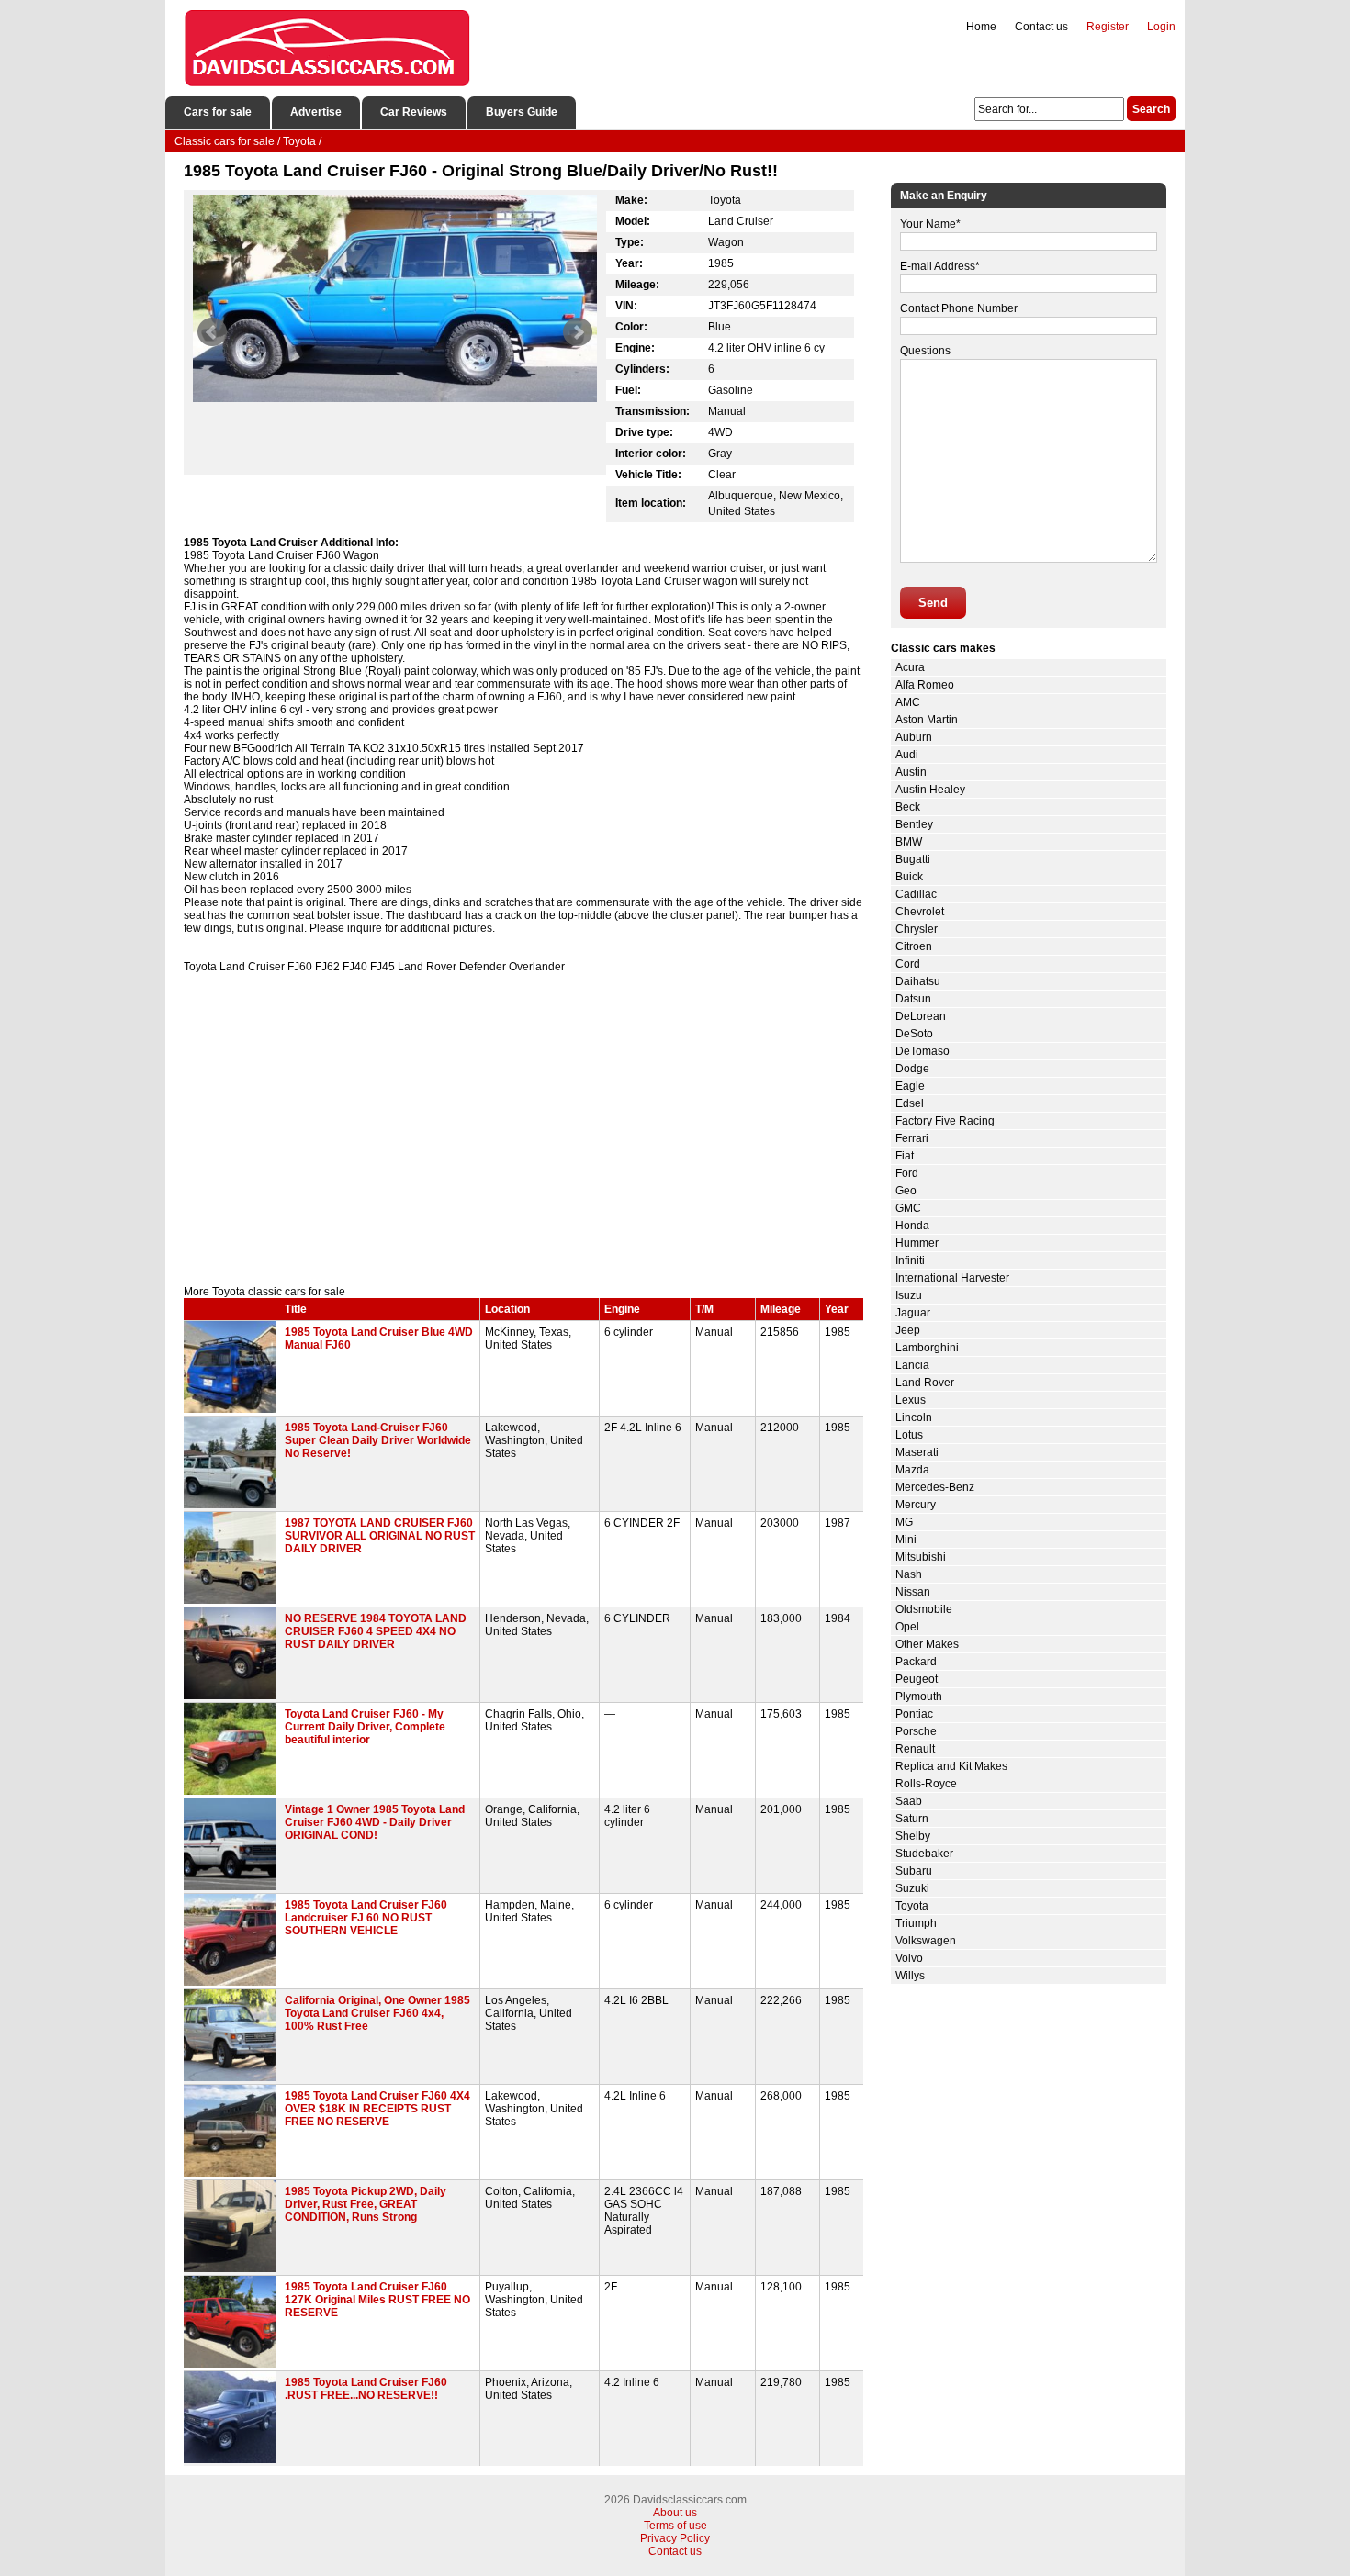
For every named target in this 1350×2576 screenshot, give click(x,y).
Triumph (916, 1923)
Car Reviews (414, 112)
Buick (909, 877)
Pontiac (914, 1714)
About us (675, 2513)
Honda (912, 1226)
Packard (916, 1662)
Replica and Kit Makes (951, 1766)
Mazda (912, 1470)
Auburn (914, 737)
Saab (909, 1801)
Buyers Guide (522, 112)
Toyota (912, 1906)
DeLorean (921, 1016)
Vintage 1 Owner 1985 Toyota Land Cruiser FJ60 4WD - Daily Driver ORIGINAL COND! (375, 1822)
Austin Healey (930, 790)
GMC (908, 1208)
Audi (907, 755)
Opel (907, 1627)
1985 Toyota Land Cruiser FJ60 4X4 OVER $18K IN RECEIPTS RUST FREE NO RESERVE (377, 2109)
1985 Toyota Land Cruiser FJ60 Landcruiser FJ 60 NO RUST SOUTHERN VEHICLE (366, 1918)
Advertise (316, 112)
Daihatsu (918, 981)
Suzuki (912, 1888)
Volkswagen (926, 1941)
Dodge (912, 1069)
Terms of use (675, 2526)
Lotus (909, 1435)
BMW (909, 842)
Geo (906, 1191)
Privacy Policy (675, 2538)
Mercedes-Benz (935, 1487)
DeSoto (914, 1034)
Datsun (913, 999)
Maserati (917, 1452)
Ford (907, 1173)
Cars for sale (218, 112)
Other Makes (927, 1644)
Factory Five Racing (945, 1121)
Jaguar (913, 1313)
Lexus (911, 1400)
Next (578, 332)
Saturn (912, 1819)
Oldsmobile (924, 1609)
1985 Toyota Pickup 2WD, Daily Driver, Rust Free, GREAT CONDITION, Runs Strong (366, 2204)
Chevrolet (920, 912)
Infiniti (910, 1260)
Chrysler (917, 929)
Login (1161, 27)
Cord (908, 964)
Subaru (914, 1871)
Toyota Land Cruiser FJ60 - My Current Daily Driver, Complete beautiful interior (365, 1727)
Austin (911, 772)
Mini (906, 1540)
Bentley (914, 824)
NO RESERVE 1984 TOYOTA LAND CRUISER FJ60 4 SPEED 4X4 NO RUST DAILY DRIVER (376, 1631)
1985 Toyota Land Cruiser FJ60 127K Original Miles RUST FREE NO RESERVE (377, 2300)
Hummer (917, 1243)
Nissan (913, 1592)
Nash (909, 1574)
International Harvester (952, 1278)
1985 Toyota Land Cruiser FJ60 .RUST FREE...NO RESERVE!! (366, 2389)
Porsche (916, 1731)
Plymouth (919, 1697)
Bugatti (913, 859)
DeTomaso (922, 1051)
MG (904, 1522)
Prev (212, 332)
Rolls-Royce (926, 1784)
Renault (915, 1749)
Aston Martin (927, 720)
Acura (910, 667)
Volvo (909, 1958)
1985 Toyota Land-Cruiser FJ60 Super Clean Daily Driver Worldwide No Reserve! (378, 1440)
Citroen (914, 946)
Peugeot (917, 1679)
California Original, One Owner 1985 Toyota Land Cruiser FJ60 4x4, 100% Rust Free (377, 2013)
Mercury (916, 1505)
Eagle (910, 1086)
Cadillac (916, 894)
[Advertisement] (523, 1129)
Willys (910, 1976)
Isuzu (909, 1295)
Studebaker (924, 1854)
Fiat (905, 1156)
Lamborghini (927, 1348)
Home (981, 27)
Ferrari (912, 1138)
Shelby (913, 1836)
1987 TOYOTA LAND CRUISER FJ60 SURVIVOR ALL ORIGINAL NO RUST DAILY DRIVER (380, 1536)
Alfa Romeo (925, 685)
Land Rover (925, 1383)
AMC (908, 702)
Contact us (1041, 27)
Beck (908, 807)
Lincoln (914, 1417)
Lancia (912, 1365)
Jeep (908, 1330)
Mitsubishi (921, 1557)
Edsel (910, 1103)
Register (1108, 27)
